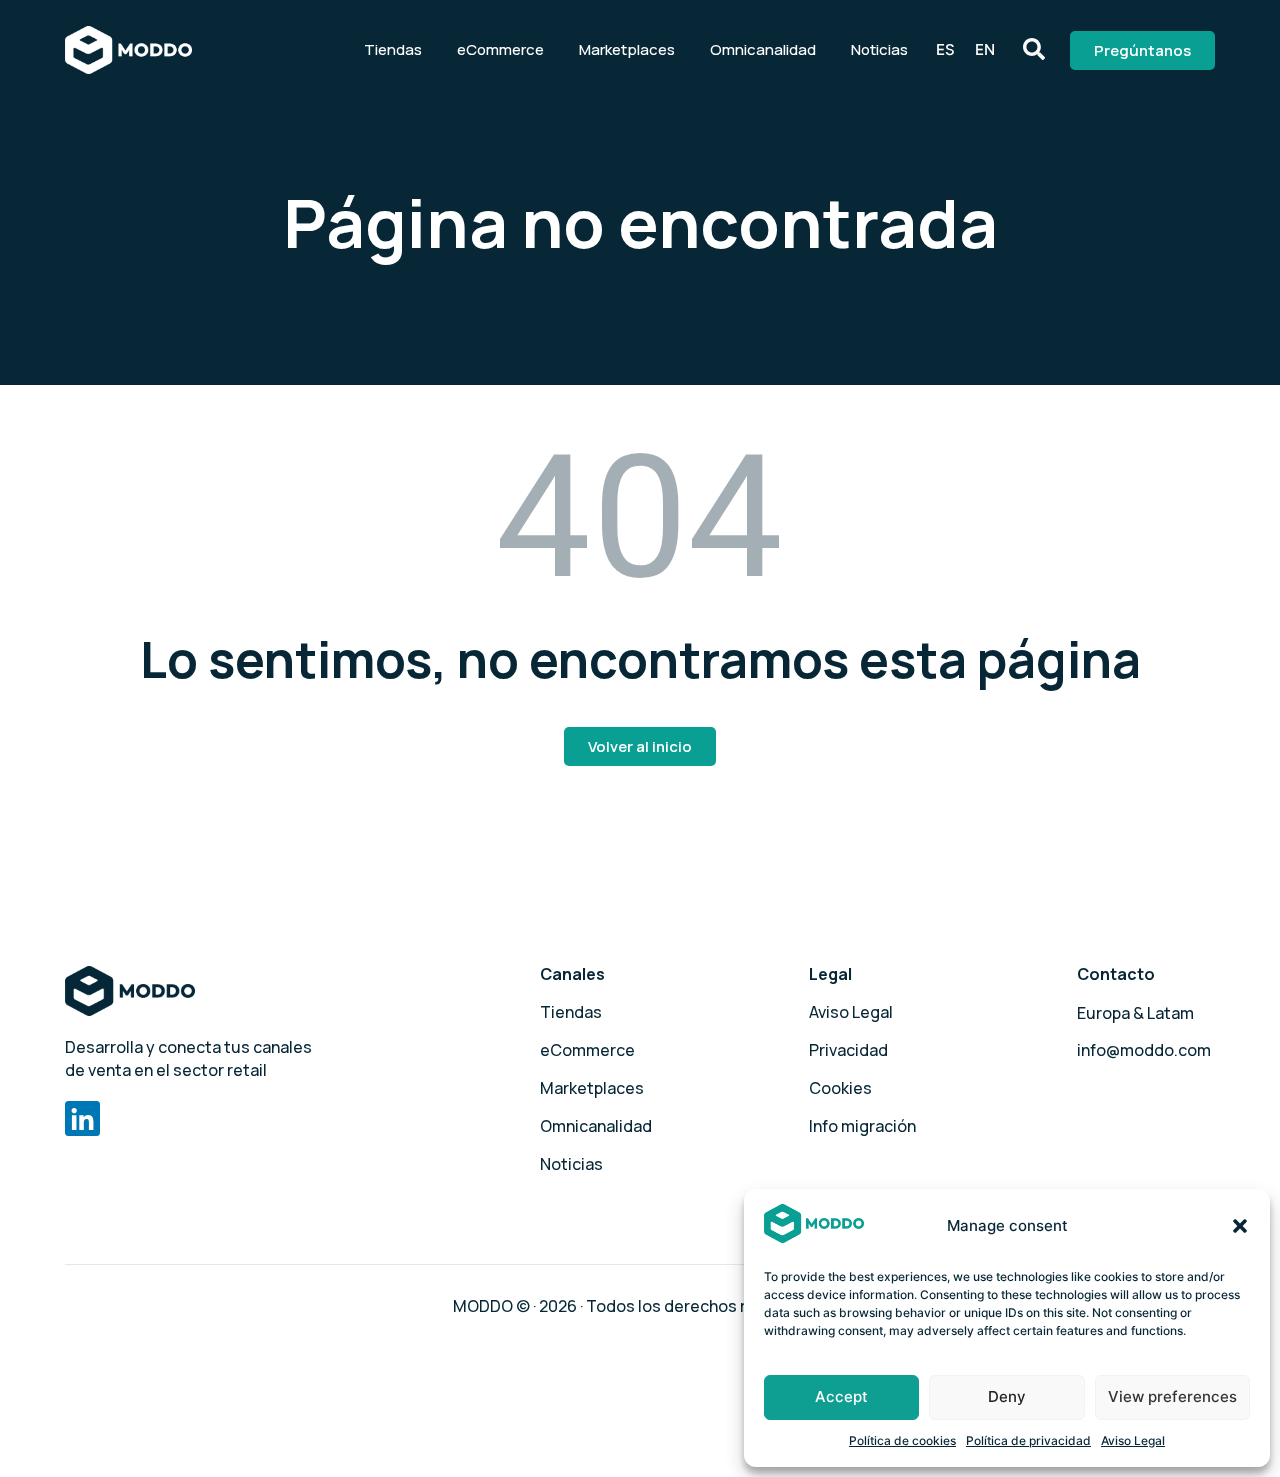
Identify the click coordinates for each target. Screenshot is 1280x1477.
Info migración (862, 1126)
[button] (1240, 1226)
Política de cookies (902, 1440)
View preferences (1172, 1396)
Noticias (879, 49)
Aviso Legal (1133, 1440)
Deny (1007, 1396)
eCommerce (500, 49)
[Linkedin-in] (82, 1118)
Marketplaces (627, 49)
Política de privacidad (1028, 1440)
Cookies (840, 1088)
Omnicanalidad (763, 49)
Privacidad (848, 1050)
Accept (841, 1396)
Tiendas (393, 49)
